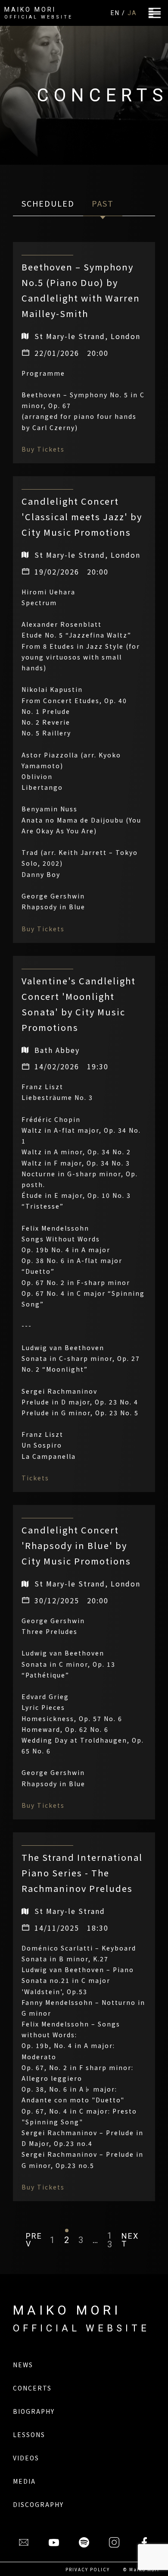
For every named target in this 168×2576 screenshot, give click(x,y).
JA (132, 13)
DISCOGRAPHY (38, 2504)
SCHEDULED (48, 203)
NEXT (130, 2240)
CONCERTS (32, 2388)
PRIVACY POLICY (88, 2569)
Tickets (35, 1478)
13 (110, 2240)
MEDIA (24, 2481)
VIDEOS (26, 2458)
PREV (34, 2240)
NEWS (23, 2365)
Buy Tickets (43, 449)
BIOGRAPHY (34, 2411)
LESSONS (29, 2435)
